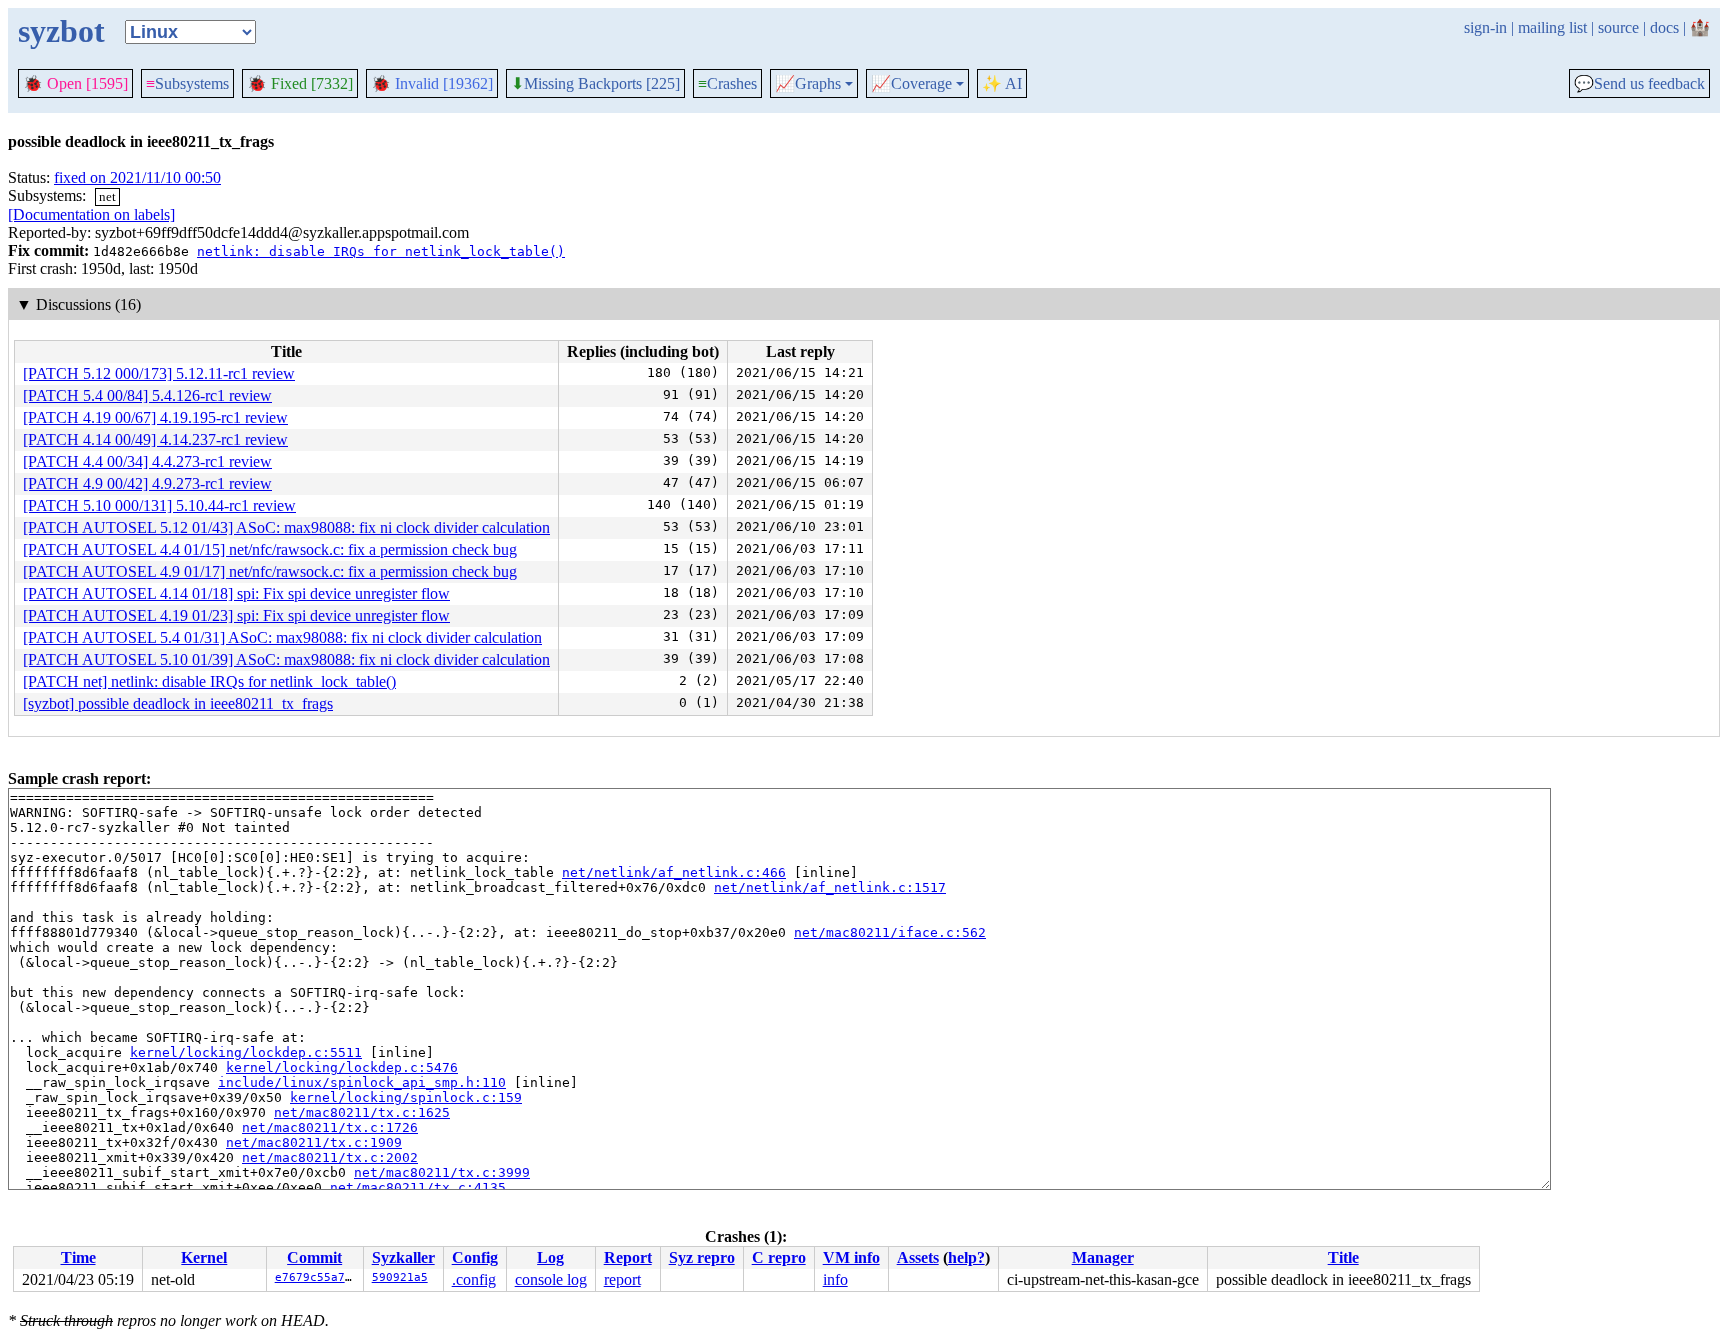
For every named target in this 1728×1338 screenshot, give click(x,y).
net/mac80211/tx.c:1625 (362, 1112)
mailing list (1552, 27)
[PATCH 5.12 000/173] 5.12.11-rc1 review (159, 373)
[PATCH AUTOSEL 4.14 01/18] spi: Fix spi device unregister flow (236, 593)
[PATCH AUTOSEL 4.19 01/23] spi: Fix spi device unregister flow (236, 615)
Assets (918, 1257)
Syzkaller (403, 1257)
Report (628, 1257)
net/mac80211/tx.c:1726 (330, 1127)
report (622, 1279)
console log (551, 1279)
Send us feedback (1639, 84)
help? (966, 1257)
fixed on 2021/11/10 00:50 (137, 177)
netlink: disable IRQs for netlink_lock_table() (381, 251)
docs (1664, 27)
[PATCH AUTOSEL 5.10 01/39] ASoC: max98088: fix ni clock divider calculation (286, 659)
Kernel (204, 1257)
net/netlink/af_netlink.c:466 (674, 872)
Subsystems (187, 83)
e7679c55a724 (317, 1277)
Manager (1103, 1257)
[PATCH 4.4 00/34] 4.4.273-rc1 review (147, 461)
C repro (779, 1257)
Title (1343, 1257)
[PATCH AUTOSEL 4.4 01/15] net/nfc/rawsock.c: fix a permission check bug (270, 549)
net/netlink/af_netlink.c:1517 (830, 887)
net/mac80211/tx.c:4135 (418, 1187)
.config (474, 1279)
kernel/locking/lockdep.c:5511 (246, 1052)
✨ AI (1002, 83)
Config (475, 1257)
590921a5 (400, 1277)
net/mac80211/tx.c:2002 (330, 1157)
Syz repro (702, 1257)
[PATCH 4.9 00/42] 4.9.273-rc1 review (147, 483)
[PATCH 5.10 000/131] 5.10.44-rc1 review (159, 505)
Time (78, 1257)
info (835, 1279)
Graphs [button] (808, 84)
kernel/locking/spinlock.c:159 (406, 1097)
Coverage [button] (911, 84)
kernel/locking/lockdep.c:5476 (342, 1067)
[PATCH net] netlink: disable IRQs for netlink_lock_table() (209, 681)
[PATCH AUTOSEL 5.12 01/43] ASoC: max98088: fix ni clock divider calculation (286, 527)
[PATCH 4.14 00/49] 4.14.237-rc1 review (155, 439)
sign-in (1485, 27)
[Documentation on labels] (91, 214)
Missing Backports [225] (595, 84)
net (107, 196)
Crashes (727, 83)
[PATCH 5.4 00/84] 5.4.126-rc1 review (147, 395)
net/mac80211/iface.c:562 (890, 932)
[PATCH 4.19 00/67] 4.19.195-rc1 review (155, 417)
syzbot (61, 31)
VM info (851, 1257)
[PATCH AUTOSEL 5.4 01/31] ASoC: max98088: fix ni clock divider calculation (282, 637)
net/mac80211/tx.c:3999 (442, 1172)
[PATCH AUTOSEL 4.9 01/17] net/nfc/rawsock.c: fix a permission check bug (270, 571)
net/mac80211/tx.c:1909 (314, 1142)
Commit (314, 1257)
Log (550, 1257)
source (1618, 27)
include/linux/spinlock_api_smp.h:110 (362, 1082)
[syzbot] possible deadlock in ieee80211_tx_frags (178, 703)
